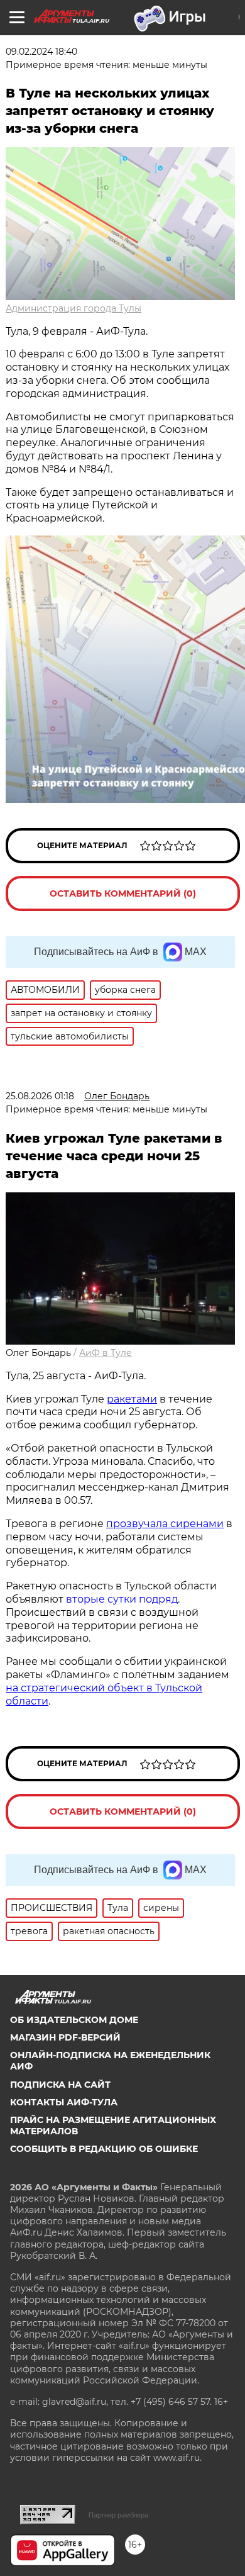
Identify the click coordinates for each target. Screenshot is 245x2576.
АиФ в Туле (106, 1353)
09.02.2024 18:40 (41, 52)
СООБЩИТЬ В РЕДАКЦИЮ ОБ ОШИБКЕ (104, 2149)
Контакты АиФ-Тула (64, 2102)
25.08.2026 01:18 (40, 1096)
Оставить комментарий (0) (123, 893)
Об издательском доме (74, 2020)
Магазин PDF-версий (65, 2037)
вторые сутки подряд (122, 1599)
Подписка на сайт (60, 2085)
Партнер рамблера (118, 2515)
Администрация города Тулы (73, 308)
